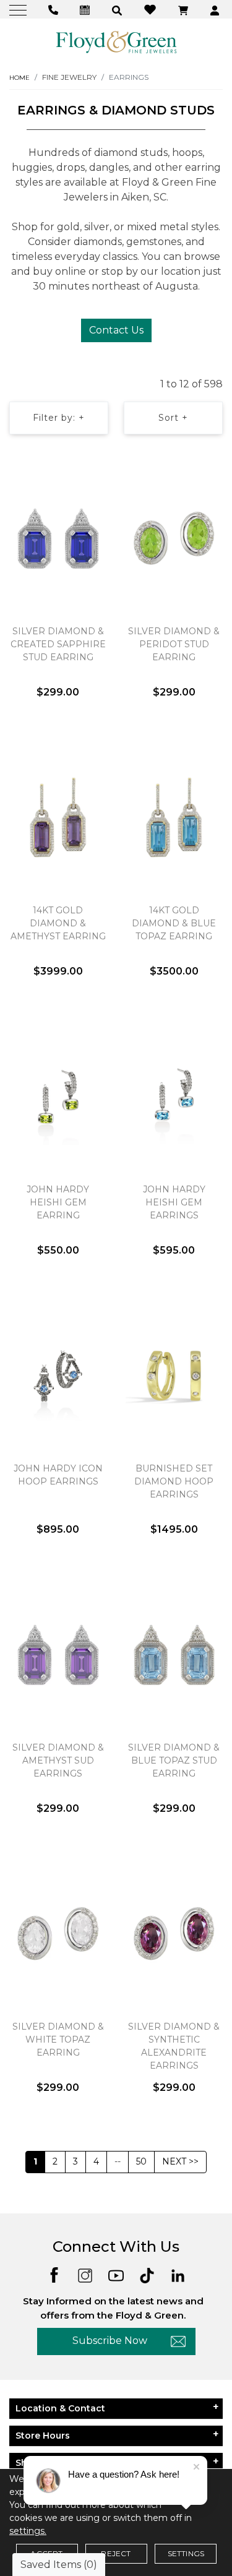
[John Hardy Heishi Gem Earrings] (174, 1096)
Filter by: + (59, 418)
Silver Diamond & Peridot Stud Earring (174, 644)
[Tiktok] (147, 2274)
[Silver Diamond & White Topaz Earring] (58, 1934)
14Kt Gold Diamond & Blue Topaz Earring (174, 923)
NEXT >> (180, 2161)
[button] (118, 10)
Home (19, 78)
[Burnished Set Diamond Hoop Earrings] (174, 1376)
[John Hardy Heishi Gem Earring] (58, 1096)
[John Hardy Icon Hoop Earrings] (58, 1376)
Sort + (173, 418)
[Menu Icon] (19, 10)
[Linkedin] (178, 2274)
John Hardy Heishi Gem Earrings (174, 1202)
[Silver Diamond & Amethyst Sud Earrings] (58, 1655)
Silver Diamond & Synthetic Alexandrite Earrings (174, 2046)
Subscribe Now (110, 2341)
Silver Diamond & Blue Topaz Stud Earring (174, 1760)
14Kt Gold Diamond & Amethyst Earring (58, 923)
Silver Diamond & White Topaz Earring (58, 2040)
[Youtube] (116, 2274)
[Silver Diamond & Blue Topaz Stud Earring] (174, 1655)
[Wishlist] (152, 9)
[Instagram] (85, 2274)
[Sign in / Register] (216, 10)
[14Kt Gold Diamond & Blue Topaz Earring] (174, 817)
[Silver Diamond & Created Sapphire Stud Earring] (58, 538)
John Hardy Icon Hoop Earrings (58, 1475)
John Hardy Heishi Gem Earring (58, 1202)
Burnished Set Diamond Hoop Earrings (174, 1481)
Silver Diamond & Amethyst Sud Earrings (58, 1760)
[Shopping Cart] (185, 10)
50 (141, 2161)
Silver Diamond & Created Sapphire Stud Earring (58, 644)
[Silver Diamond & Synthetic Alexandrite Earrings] (174, 1934)
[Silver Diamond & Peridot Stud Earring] (174, 538)
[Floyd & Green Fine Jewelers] (116, 41)
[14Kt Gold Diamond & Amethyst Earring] (58, 817)
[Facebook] (54, 2274)
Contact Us (116, 330)
